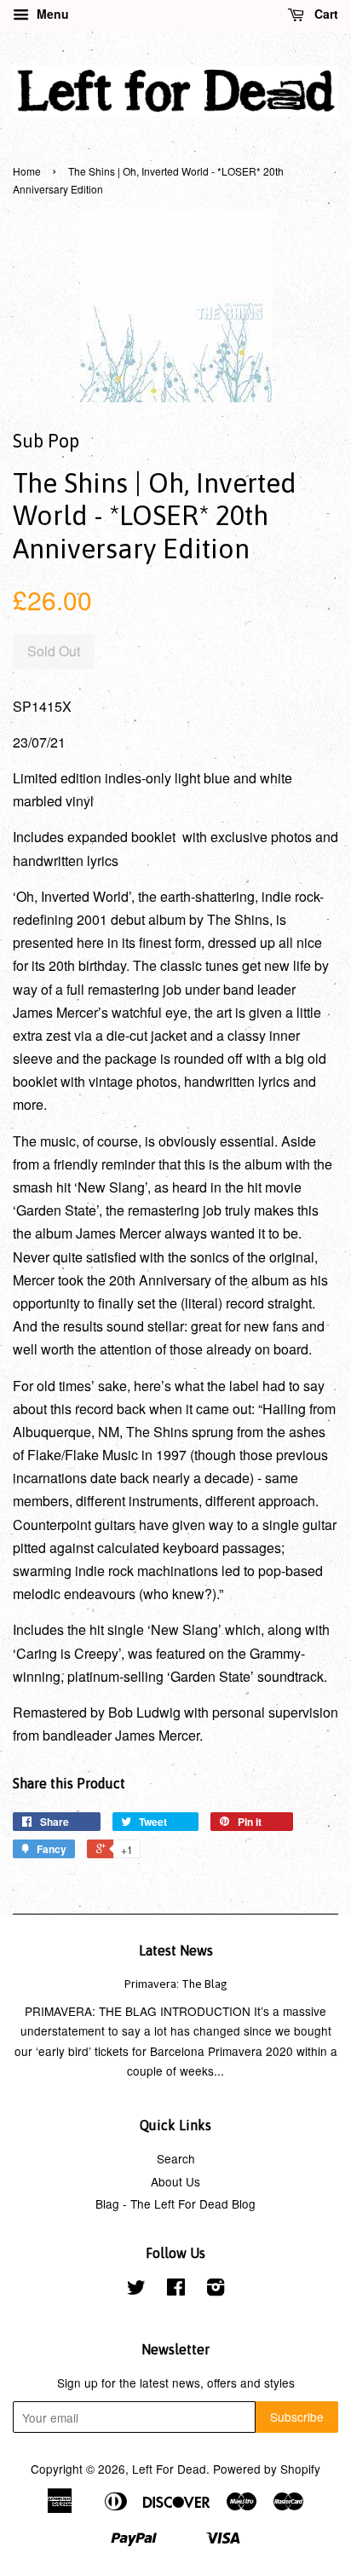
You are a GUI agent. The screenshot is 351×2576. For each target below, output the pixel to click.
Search (176, 2158)
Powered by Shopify (267, 2469)
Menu (51, 14)
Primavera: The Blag (176, 1984)
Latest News (176, 1950)
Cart (325, 14)
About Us (175, 2181)
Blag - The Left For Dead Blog (175, 2203)
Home (27, 171)
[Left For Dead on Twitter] (136, 2290)
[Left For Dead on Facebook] (176, 2290)
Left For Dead (169, 2469)
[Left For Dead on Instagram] (216, 2290)
